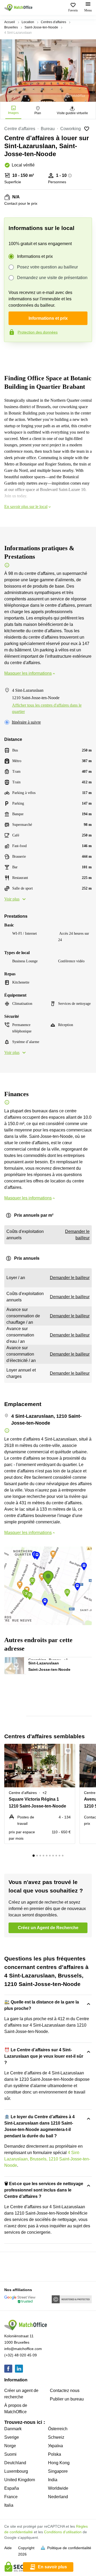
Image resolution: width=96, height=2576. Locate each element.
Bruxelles (11, 27)
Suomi (10, 2454)
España (12, 2488)
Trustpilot (12, 353)
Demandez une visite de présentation (52, 278)
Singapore (58, 2471)
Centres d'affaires (53, 22)
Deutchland (15, 2463)
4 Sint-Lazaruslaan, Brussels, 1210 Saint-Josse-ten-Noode (47, 2159)
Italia (9, 2505)
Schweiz (56, 2437)
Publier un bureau (67, 2399)
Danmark (13, 2429)
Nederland (58, 2497)
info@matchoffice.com (23, 2349)
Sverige (12, 2437)
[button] (19, 1664)
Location (28, 22)
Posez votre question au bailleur (47, 267)
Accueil (10, 22)
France (11, 2497)
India (53, 2480)
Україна (55, 2446)
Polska (55, 2454)
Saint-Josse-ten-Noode (41, 27)
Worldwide (58, 2488)
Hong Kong (59, 2463)
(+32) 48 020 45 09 (21, 2355)
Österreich (58, 2429)
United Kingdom (20, 2480)
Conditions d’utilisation (63, 2532)
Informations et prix (35, 256)
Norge (10, 2446)
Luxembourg (16, 2471)
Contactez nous (65, 2391)
